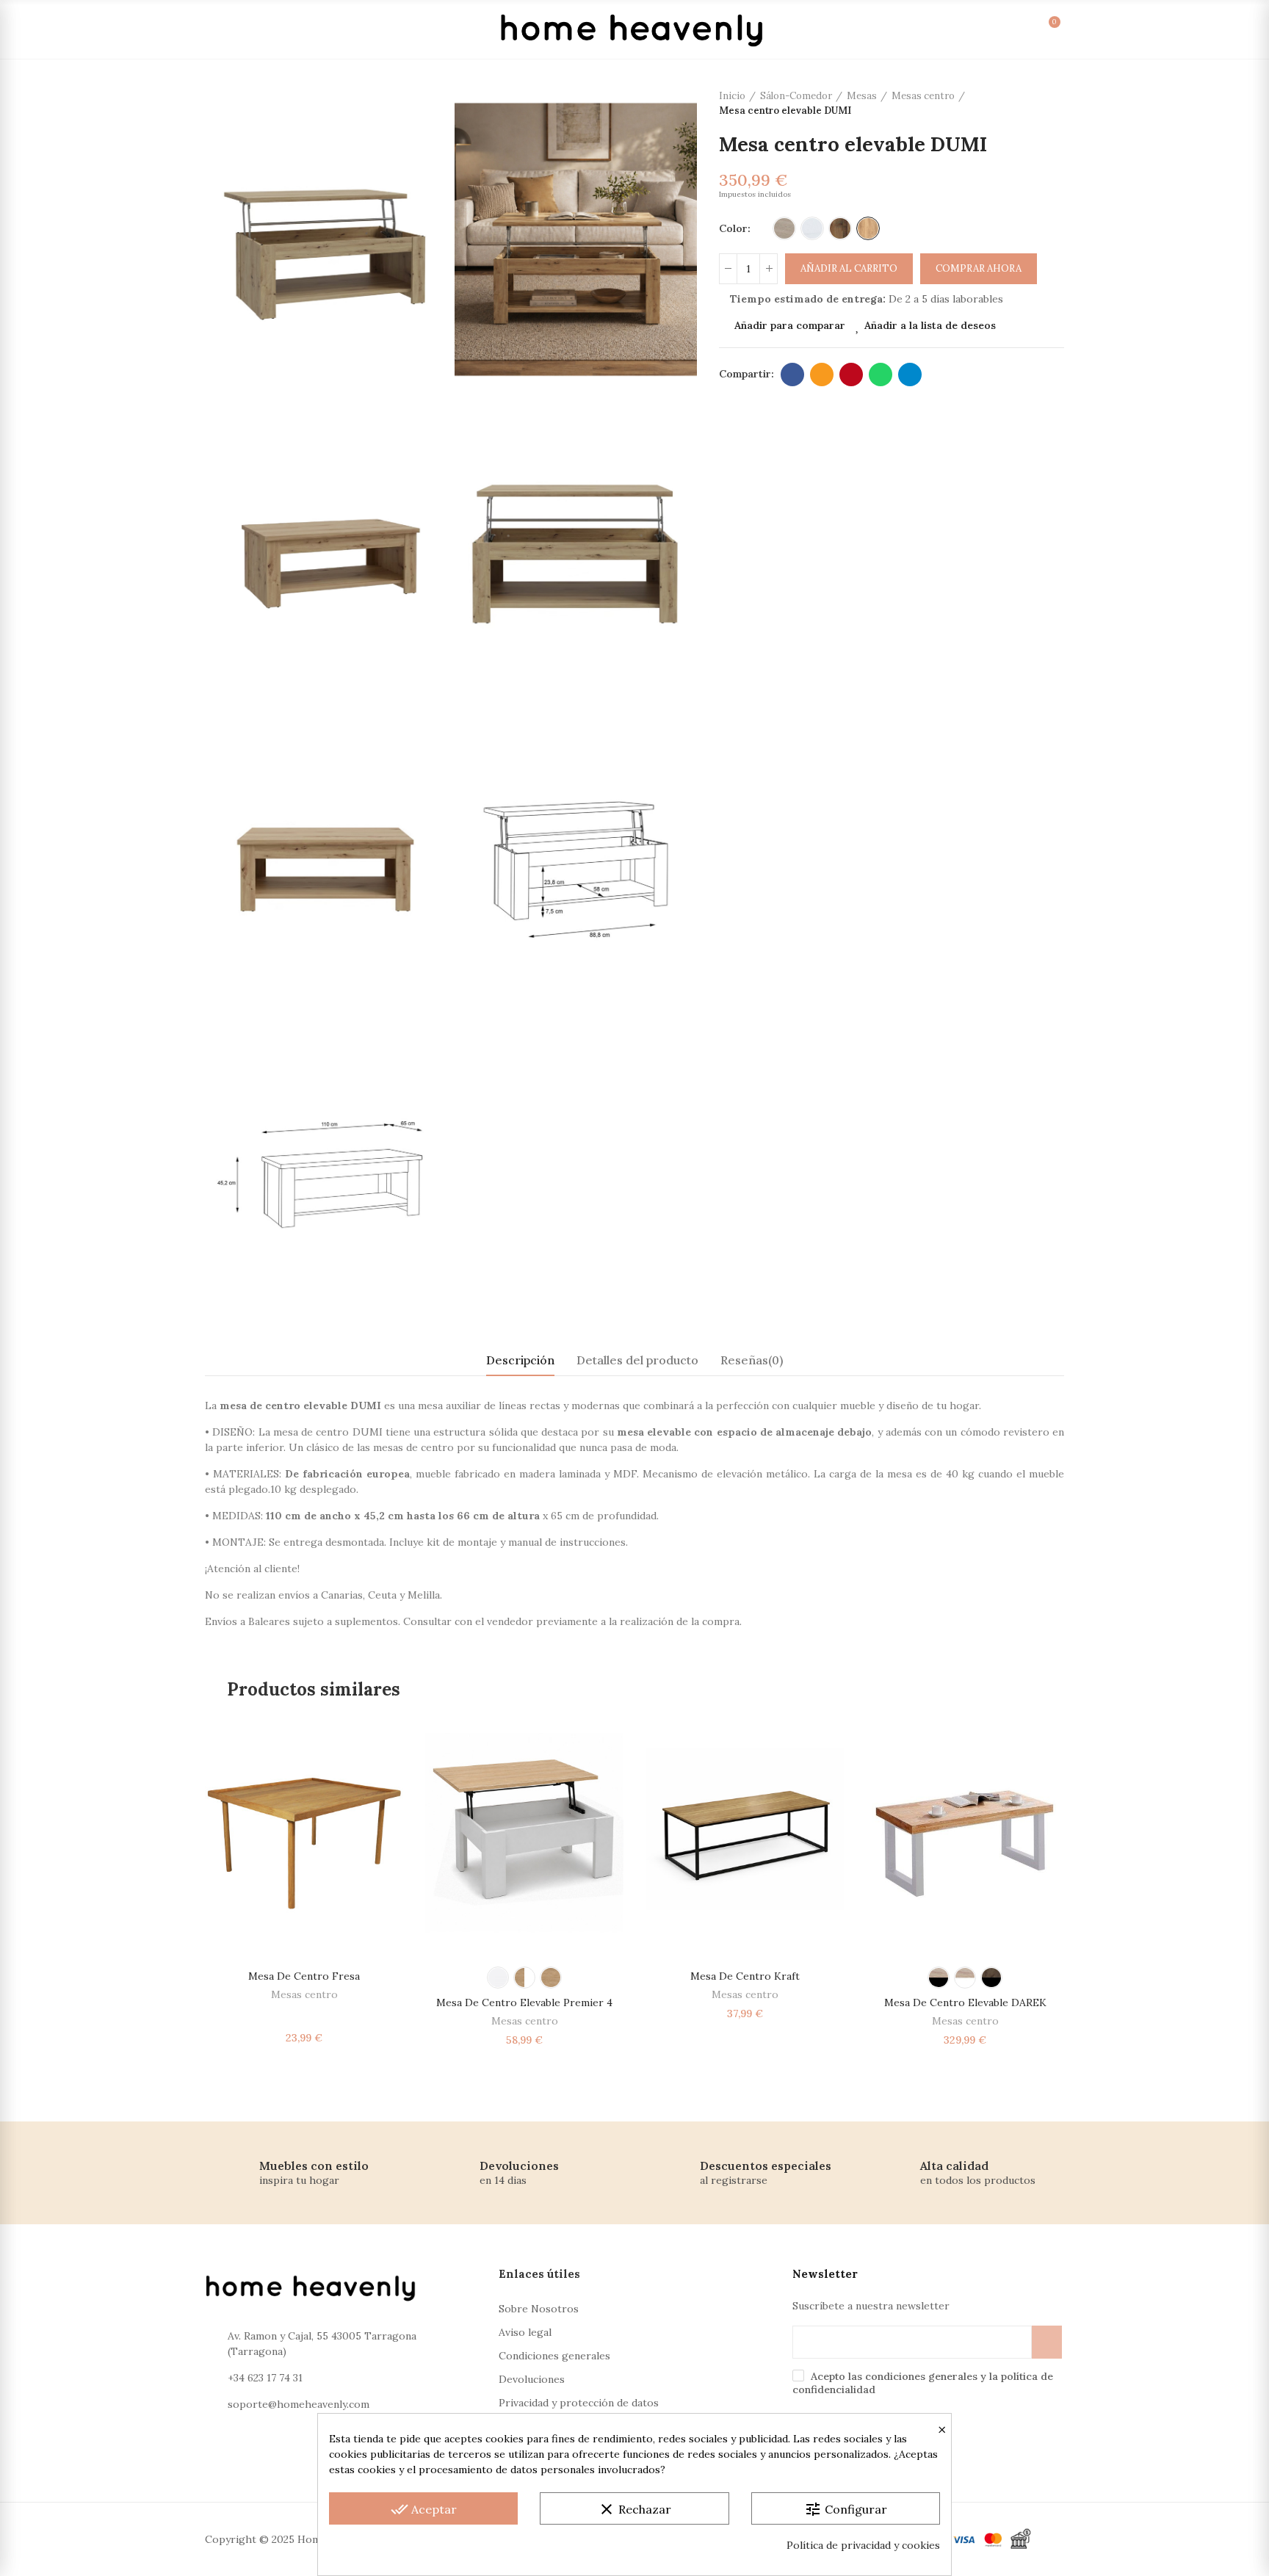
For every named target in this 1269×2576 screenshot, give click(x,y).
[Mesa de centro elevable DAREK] (965, 1832)
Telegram (910, 375)
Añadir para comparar (790, 325)
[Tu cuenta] (978, 29)
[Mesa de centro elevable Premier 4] (524, 1832)
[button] (164, 1889)
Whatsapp (881, 375)
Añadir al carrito (849, 268)
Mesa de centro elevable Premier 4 (524, 2002)
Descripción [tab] (520, 1360)
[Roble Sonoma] (784, 228)
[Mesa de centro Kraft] (745, 1832)
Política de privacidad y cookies (863, 2545)
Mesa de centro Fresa (304, 1976)
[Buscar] (948, 29)
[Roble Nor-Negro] (939, 1978)
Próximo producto (1053, 104)
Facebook (792, 375)
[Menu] (222, 29)
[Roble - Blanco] (524, 1978)
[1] (1047, 2342)
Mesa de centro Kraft (745, 1976)
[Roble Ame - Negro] (991, 1978)
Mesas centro (304, 1994)
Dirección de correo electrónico (822, 375)
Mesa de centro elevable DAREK (965, 2002)
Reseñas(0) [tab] (752, 1360)
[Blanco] (812, 228)
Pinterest (851, 375)
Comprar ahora (979, 268)
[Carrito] (1038, 29)
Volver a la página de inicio (1035, 104)
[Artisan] (868, 228)
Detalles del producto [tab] (637, 1360)
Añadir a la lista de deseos (930, 325)
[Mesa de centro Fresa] (304, 1832)
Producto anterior (1016, 104)
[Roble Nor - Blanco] (965, 1978)
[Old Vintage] (840, 228)
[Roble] (551, 1978)
